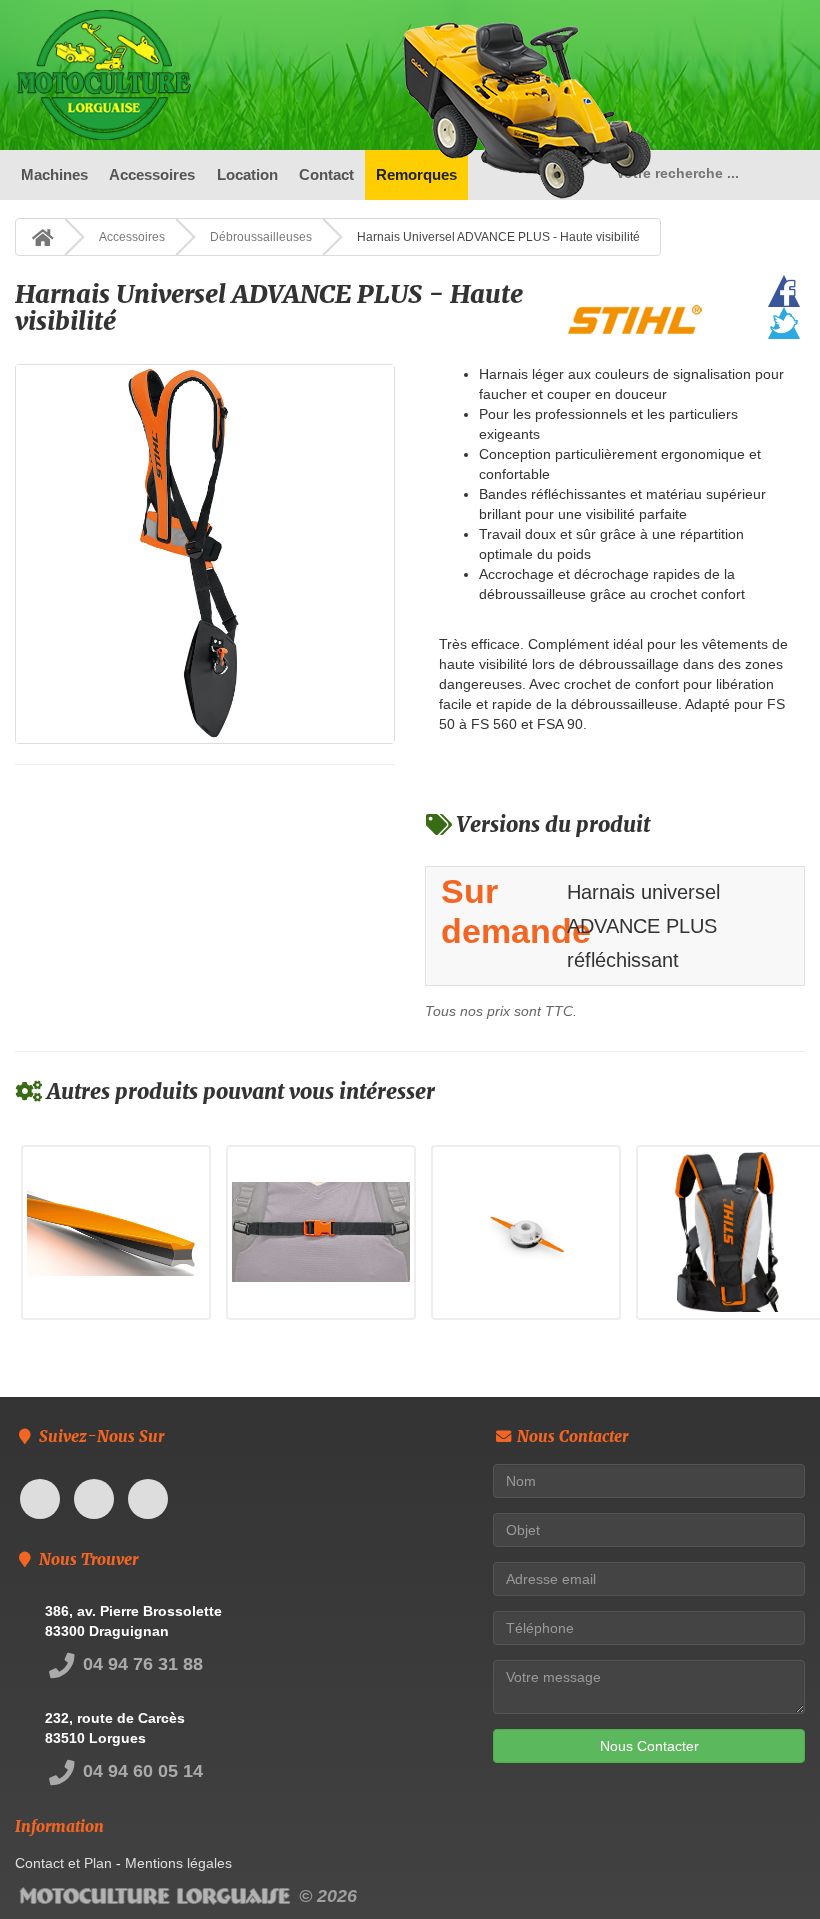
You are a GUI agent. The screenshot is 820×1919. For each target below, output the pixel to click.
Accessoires (152, 174)
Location (247, 174)
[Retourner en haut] (765, 1864)
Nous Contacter (649, 1746)
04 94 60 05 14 (140, 1771)
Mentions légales (178, 1863)
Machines (54, 174)
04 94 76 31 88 (140, 1664)
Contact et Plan (63, 1863)
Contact (326, 174)
